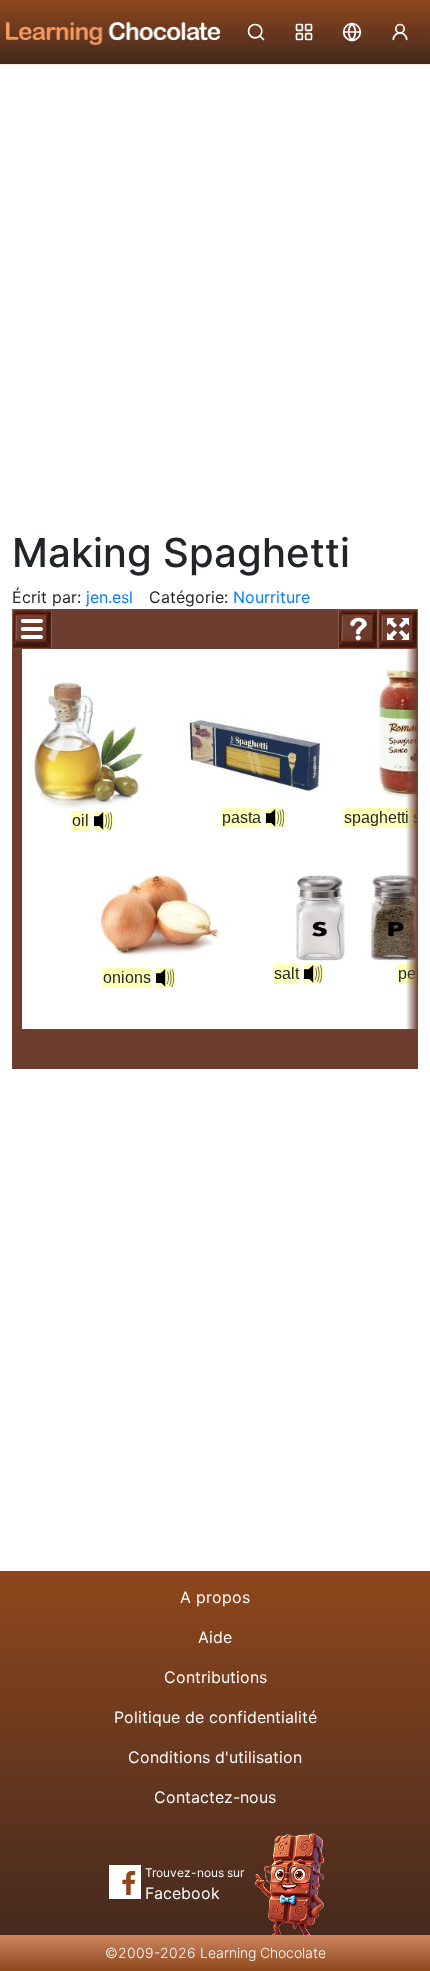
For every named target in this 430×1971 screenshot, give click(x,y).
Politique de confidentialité (215, 1717)
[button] (103, 821)
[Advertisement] (215, 290)
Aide (215, 1637)
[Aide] (358, 629)
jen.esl (109, 597)
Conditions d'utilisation (215, 1757)
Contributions (215, 1677)
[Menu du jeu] (32, 629)
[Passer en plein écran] (398, 629)
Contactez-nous (215, 1797)
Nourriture (271, 597)
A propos (215, 1597)
